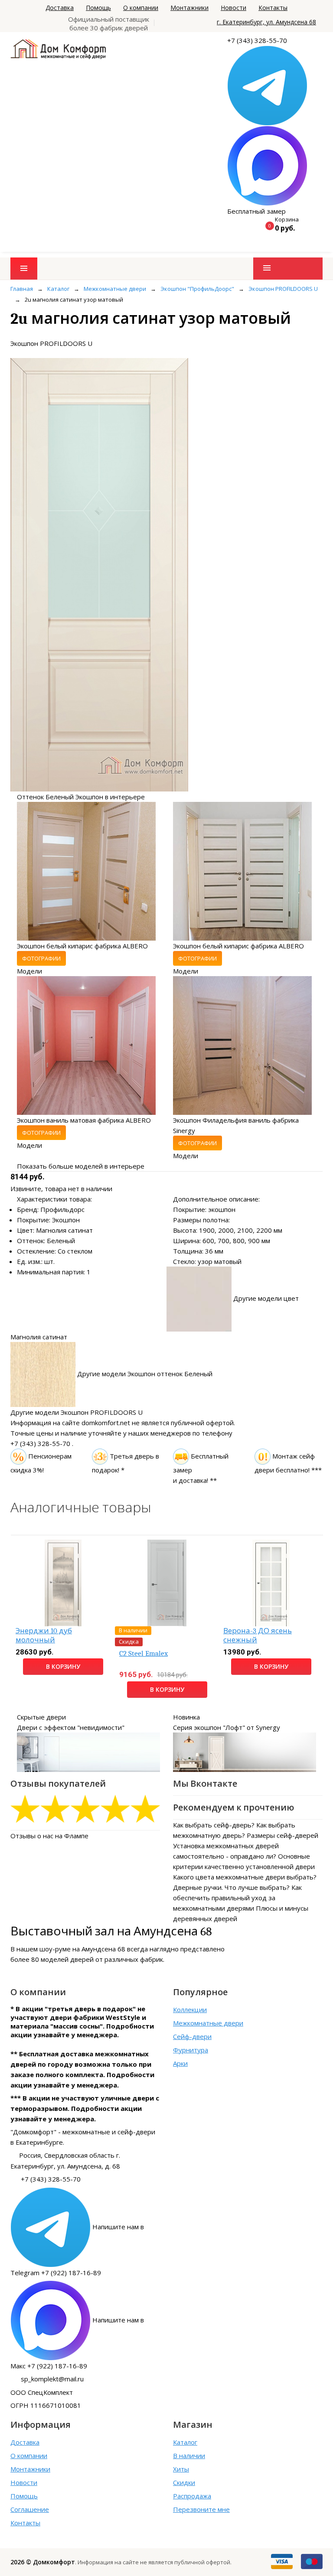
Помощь (98, 8)
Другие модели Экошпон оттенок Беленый (145, 1374)
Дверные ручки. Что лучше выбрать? (231, 1887)
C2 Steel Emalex (144, 1653)
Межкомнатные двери (208, 2023)
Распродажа (192, 2496)
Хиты (181, 2469)
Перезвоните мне (201, 2509)
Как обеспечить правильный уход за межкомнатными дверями (237, 1898)
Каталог (185, 2442)
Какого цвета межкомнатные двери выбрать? (245, 1877)
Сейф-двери (192, 2036)
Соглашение (30, 2509)
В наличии (189, 2456)
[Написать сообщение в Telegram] (267, 85)
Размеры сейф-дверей (282, 1835)
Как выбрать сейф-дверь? (214, 1825)
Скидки (184, 2482)
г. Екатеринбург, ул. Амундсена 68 (266, 22)
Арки (180, 2063)
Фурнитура (191, 2050)
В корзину (63, 1666)
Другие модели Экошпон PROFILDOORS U (77, 1412)
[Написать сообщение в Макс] (267, 165)
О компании (141, 8)
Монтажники (189, 8)
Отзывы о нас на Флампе (49, 1836)
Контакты (273, 8)
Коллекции (190, 2009)
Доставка (60, 8)
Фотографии (41, 958)
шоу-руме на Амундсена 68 (82, 1949)
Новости (233, 8)
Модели (29, 971)
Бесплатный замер (256, 211)
